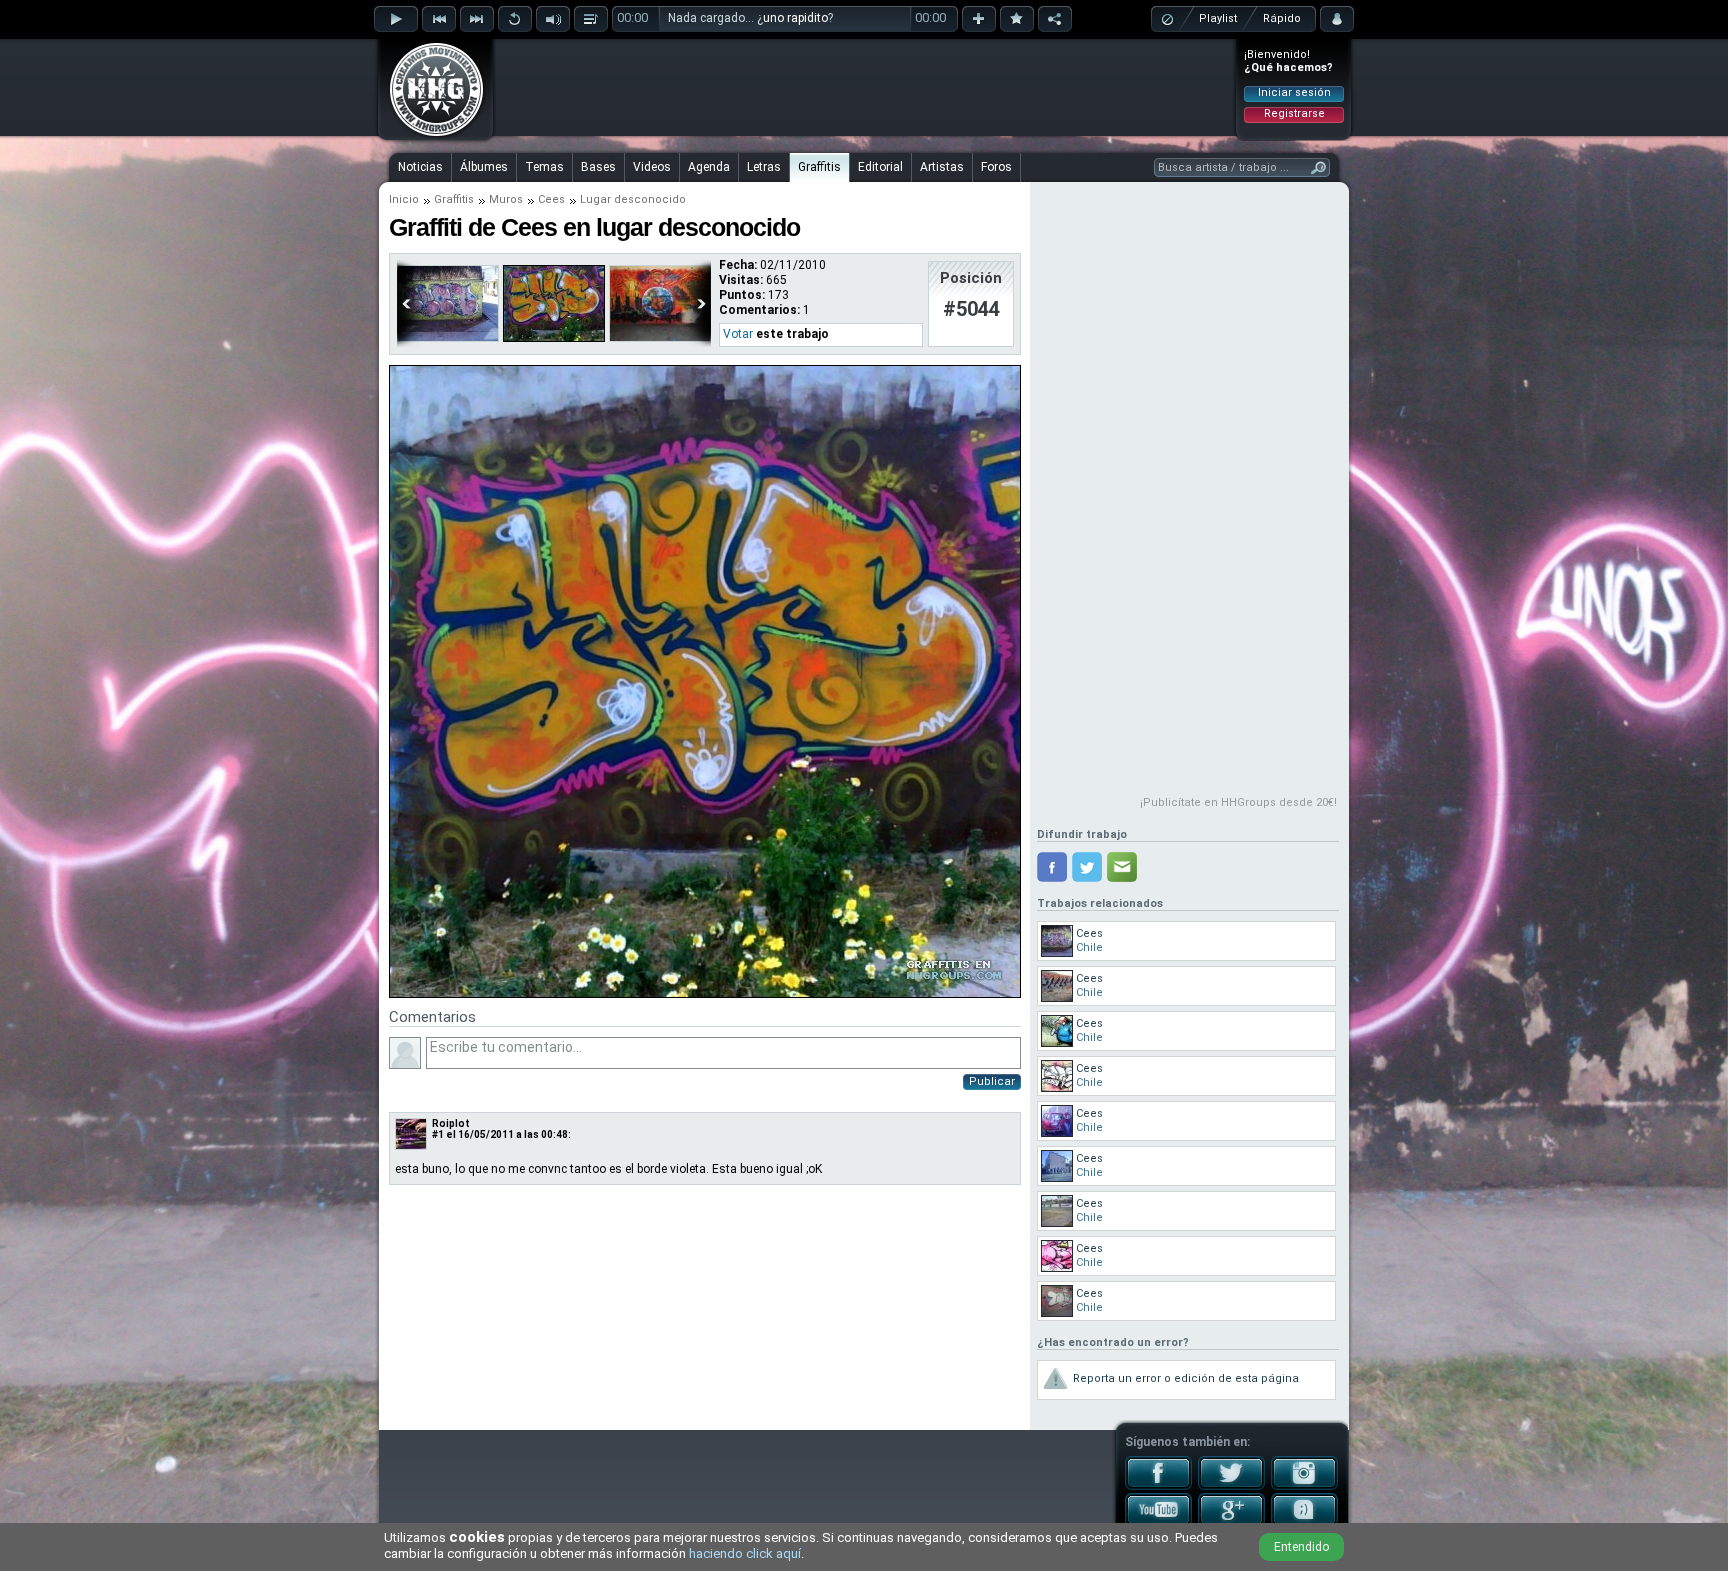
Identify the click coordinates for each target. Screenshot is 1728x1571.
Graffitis (819, 167)
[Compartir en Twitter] (1087, 867)
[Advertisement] (865, 87)
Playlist (1218, 18)
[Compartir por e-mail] (1122, 867)
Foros (996, 167)
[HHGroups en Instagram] (1304, 1486)
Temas (544, 167)
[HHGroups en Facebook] (1158, 1486)
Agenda (709, 167)
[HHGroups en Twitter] (1231, 1486)
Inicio (404, 199)
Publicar (992, 1081)
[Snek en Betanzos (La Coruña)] (660, 338)
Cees (551, 199)
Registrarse (1294, 113)
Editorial (880, 167)
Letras (764, 167)
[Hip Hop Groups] (430, 135)
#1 (438, 1134)
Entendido (1301, 1547)
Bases (598, 167)
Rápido (1282, 18)
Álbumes (484, 167)
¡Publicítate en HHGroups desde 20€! (1238, 802)
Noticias (420, 167)
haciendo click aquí (745, 1553)
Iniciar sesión (1294, 92)
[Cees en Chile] (448, 338)
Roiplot (451, 1123)
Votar (738, 334)
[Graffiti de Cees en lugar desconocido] (705, 994)
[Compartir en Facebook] (1052, 867)
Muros (506, 199)
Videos (652, 167)
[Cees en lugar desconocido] (554, 338)
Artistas (942, 167)
